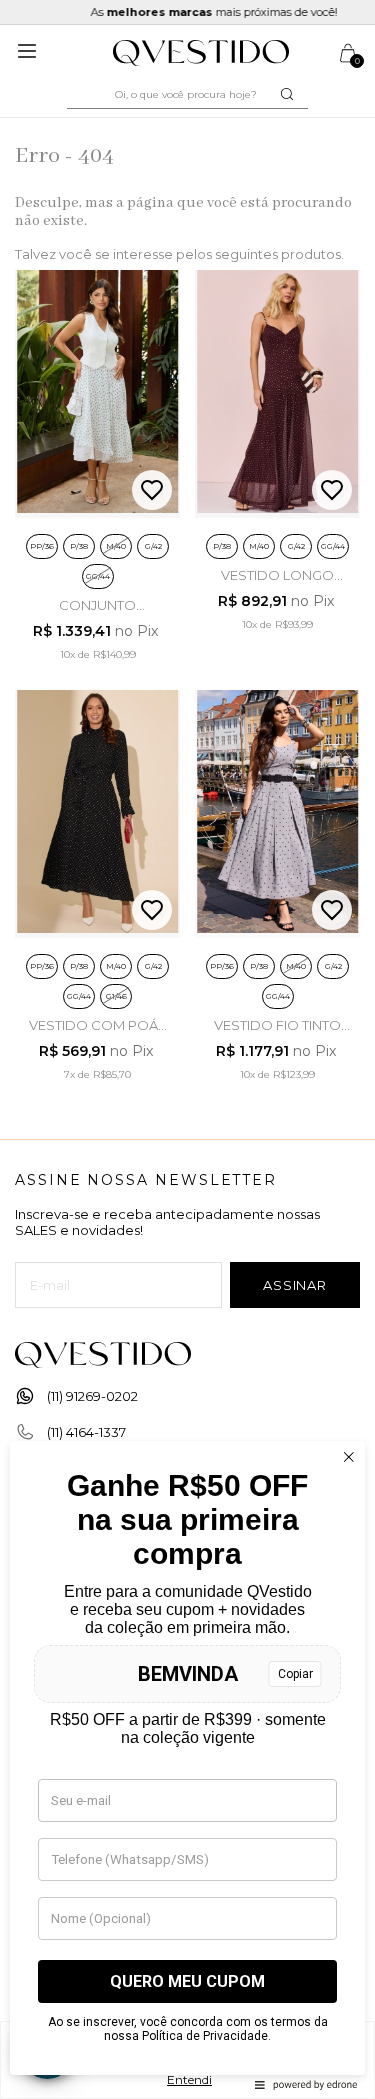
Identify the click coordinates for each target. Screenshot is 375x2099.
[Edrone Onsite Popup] (187, 1049)
